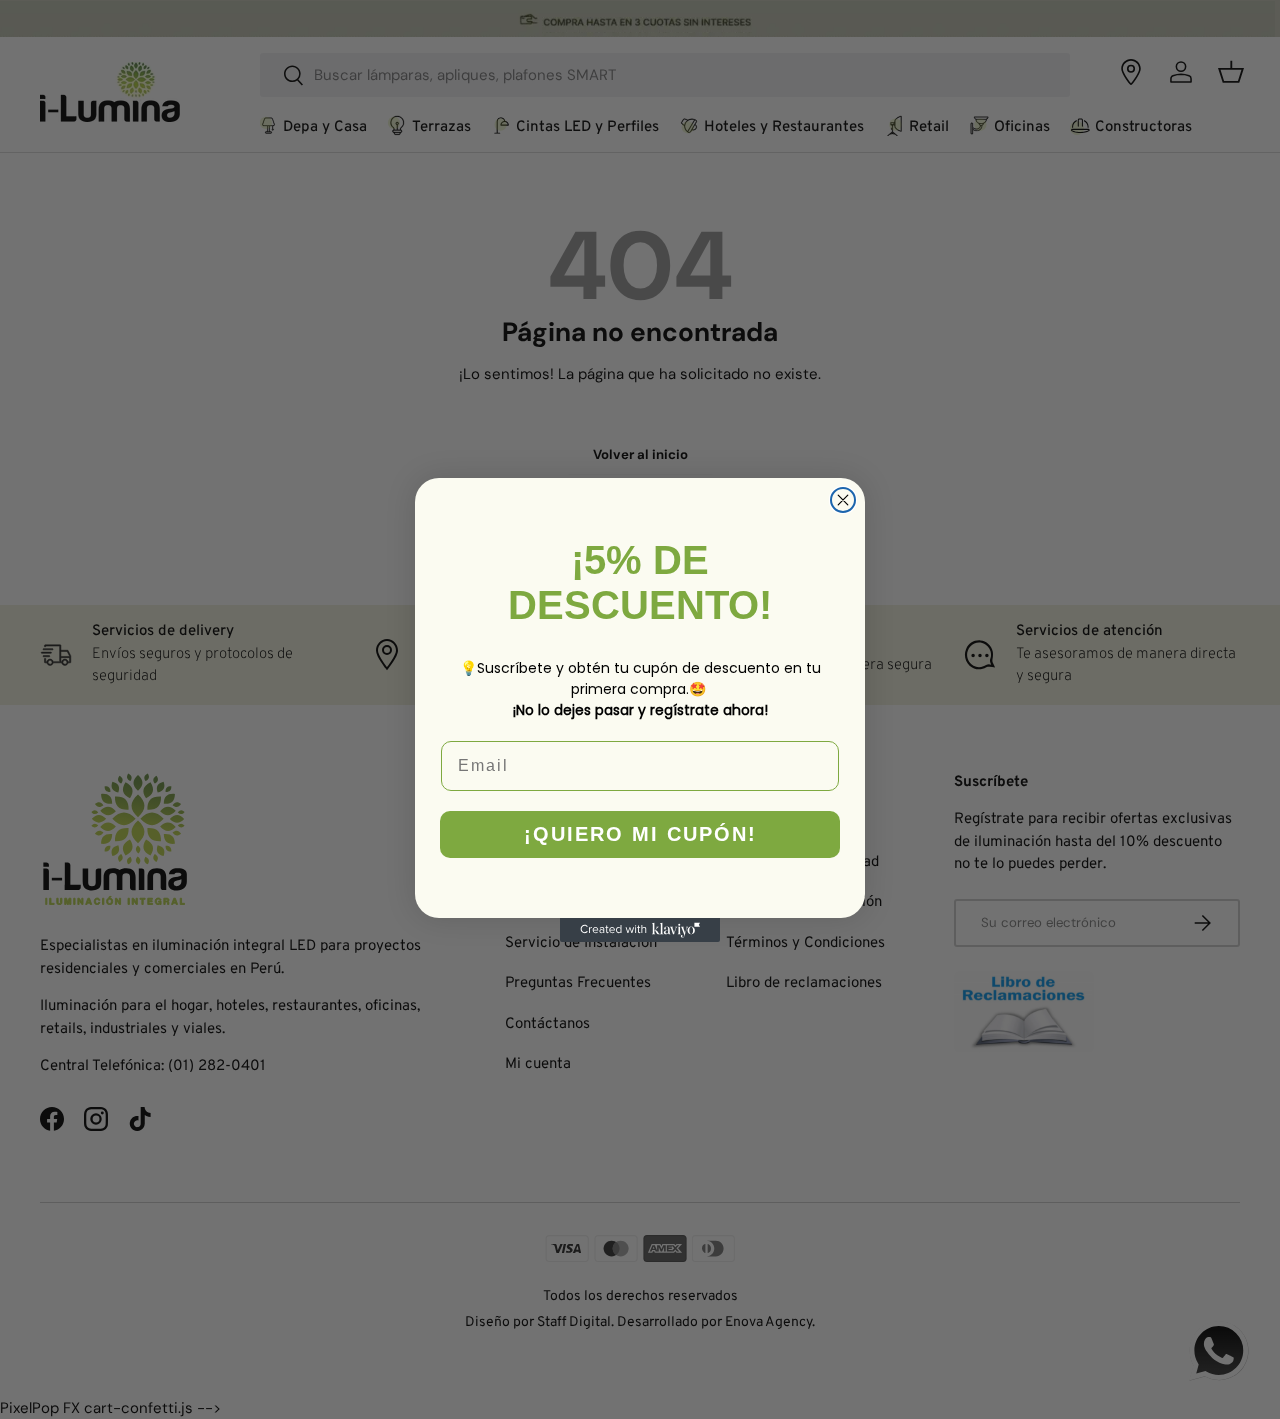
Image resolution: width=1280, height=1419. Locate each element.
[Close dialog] (843, 500)
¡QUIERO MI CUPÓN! (640, 834)
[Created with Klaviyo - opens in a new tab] (640, 930)
